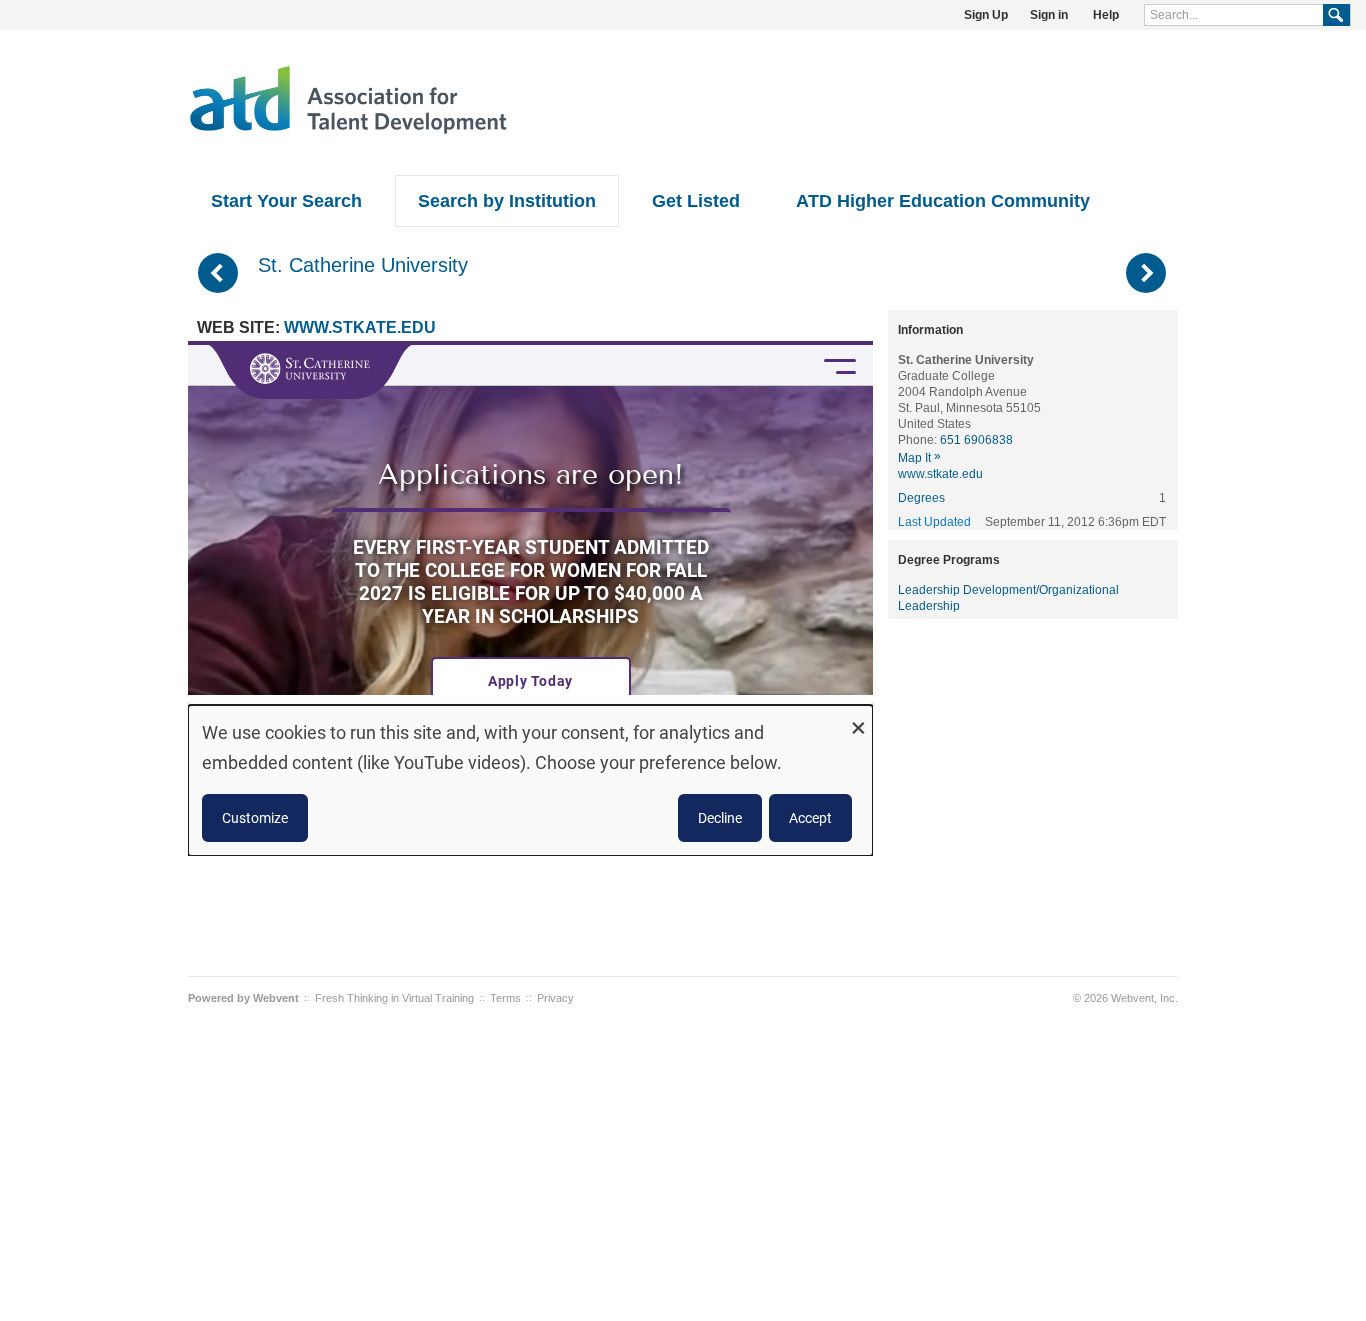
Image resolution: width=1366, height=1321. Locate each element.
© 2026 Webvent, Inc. (1125, 998)
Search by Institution (507, 201)
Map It (919, 458)
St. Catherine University (363, 265)
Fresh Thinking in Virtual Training (394, 998)
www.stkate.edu (360, 327)
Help (1106, 15)
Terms (505, 998)
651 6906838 (976, 440)
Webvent (276, 998)
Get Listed (696, 201)
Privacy (555, 998)
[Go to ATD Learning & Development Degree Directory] (348, 131)
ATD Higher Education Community (943, 201)
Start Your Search (286, 201)
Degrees (921, 498)
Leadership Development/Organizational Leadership (1008, 598)
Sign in (1049, 15)
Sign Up (986, 15)
